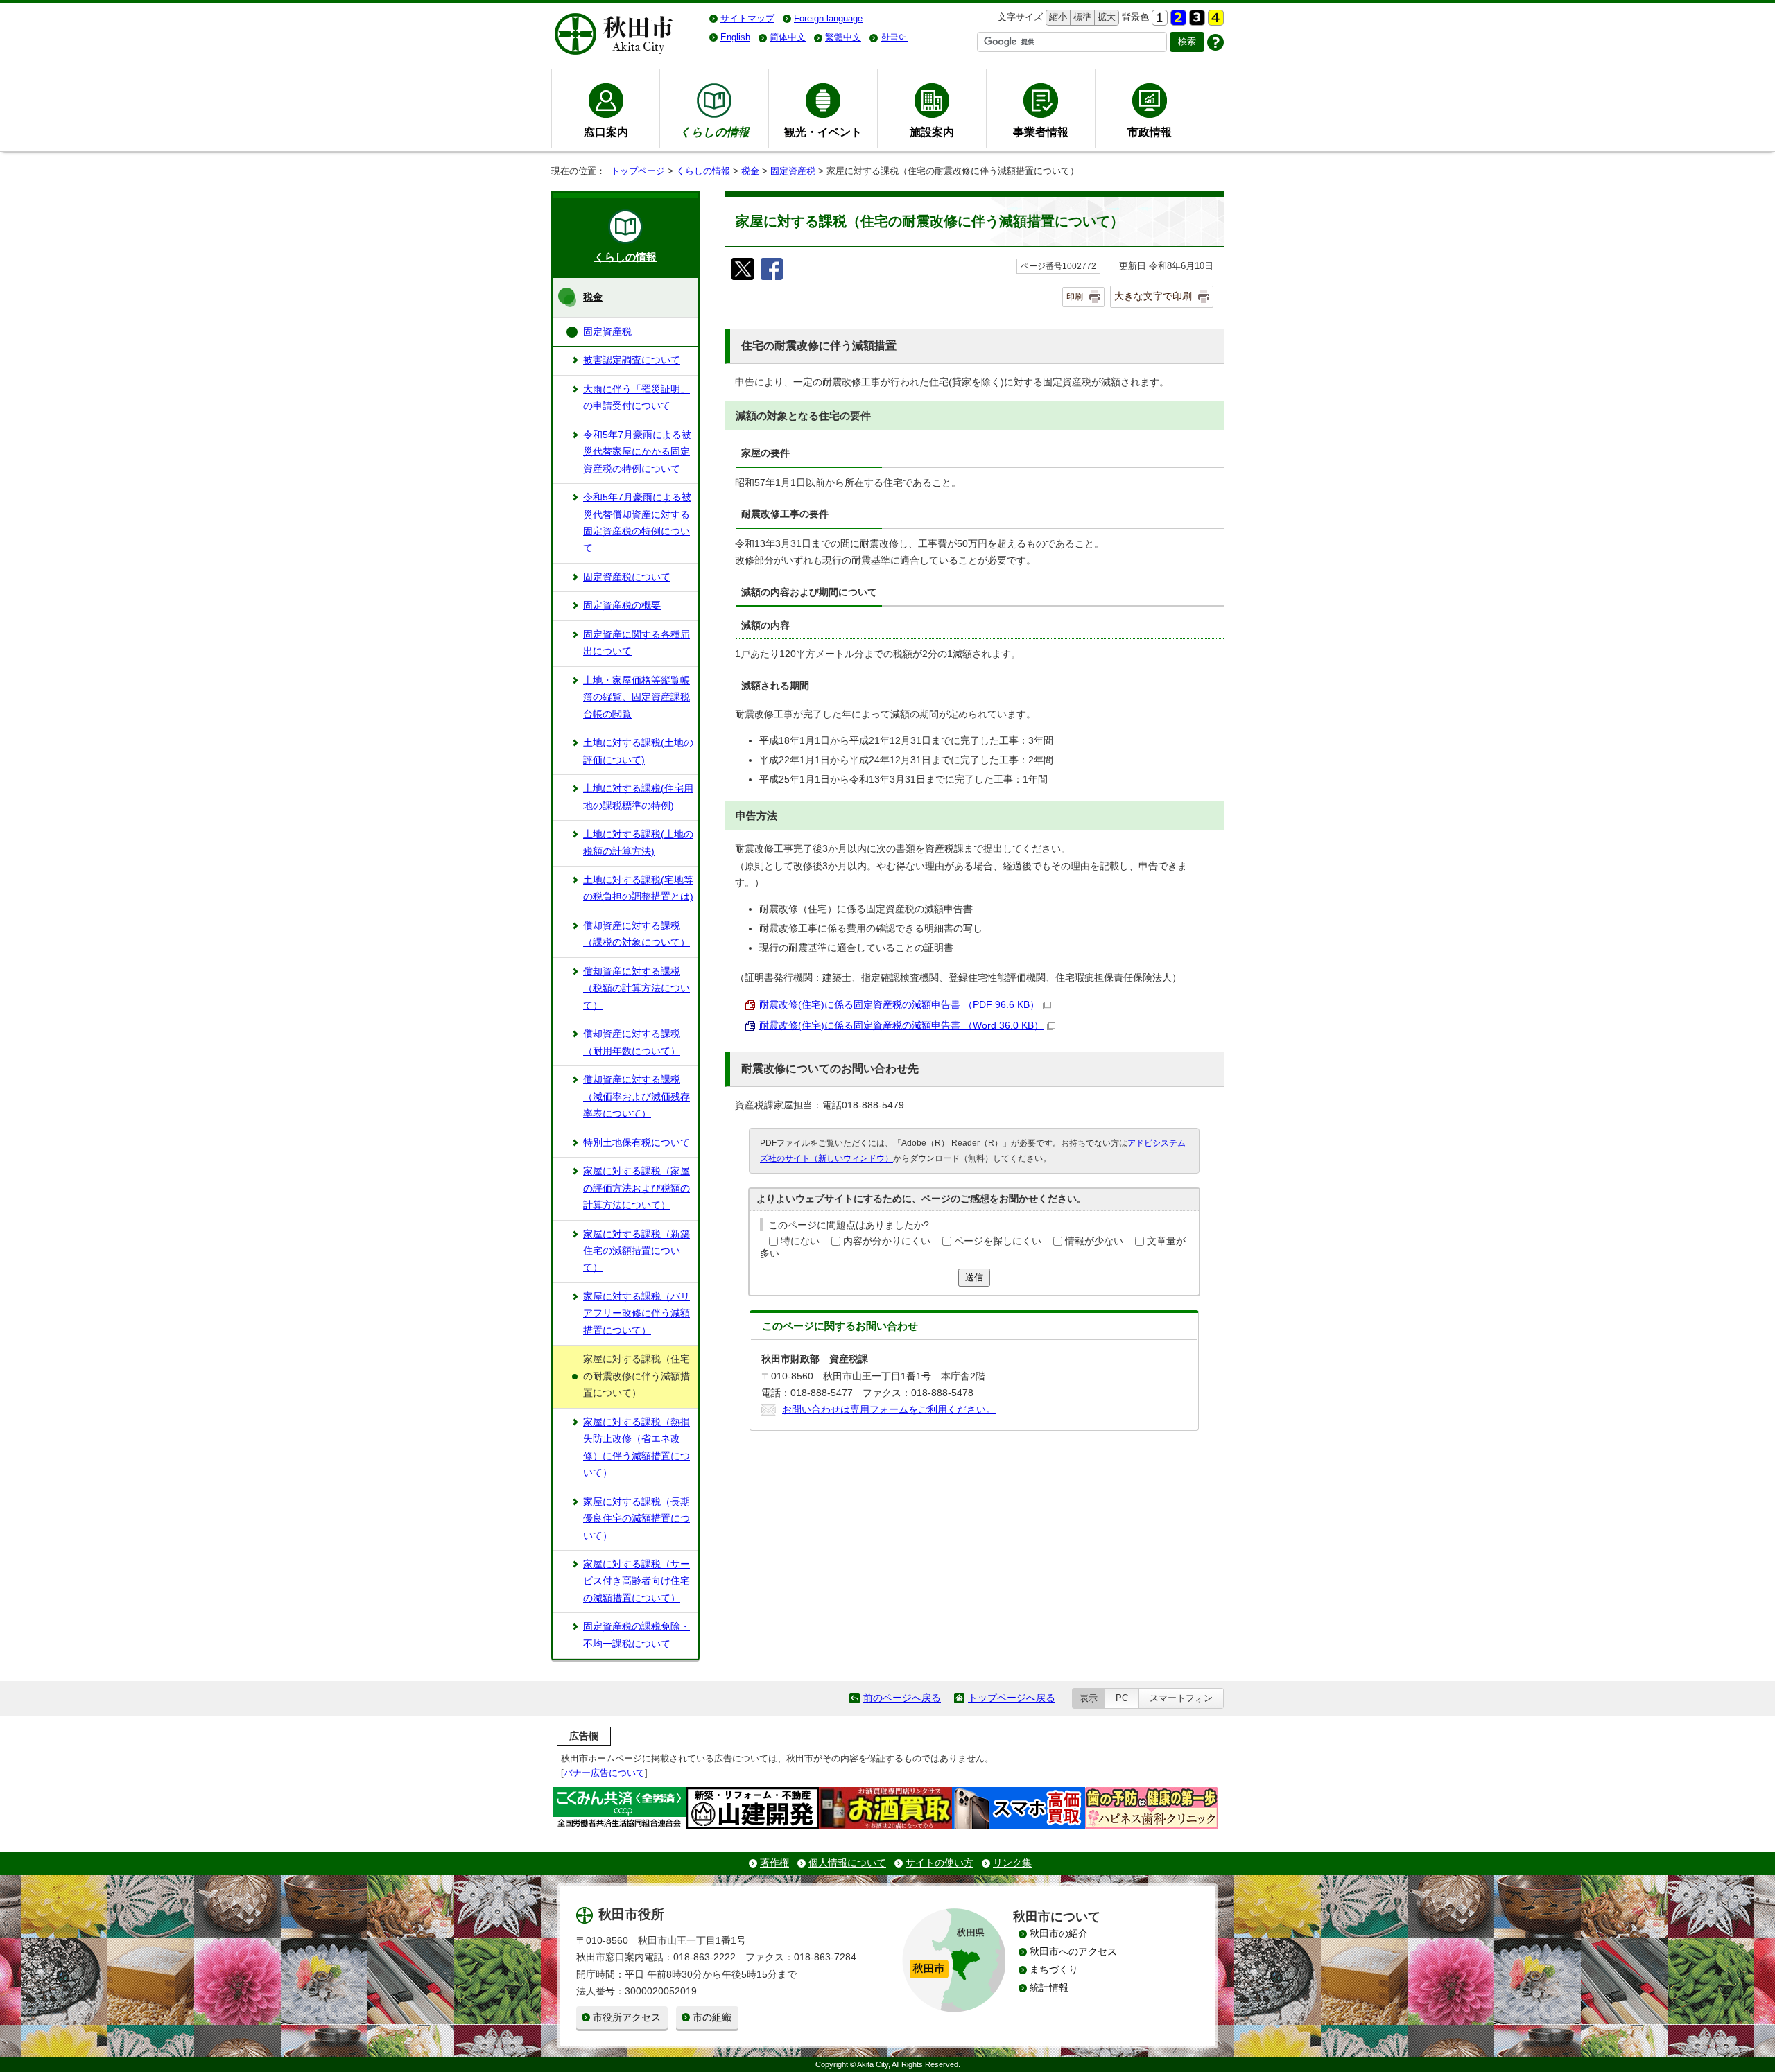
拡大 (1105, 17)
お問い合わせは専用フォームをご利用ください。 (889, 1410)
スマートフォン (1181, 1698)
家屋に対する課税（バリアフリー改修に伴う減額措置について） (637, 1314)
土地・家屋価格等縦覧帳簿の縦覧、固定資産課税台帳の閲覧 (637, 697)
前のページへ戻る (902, 1698)
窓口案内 (606, 132)
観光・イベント (823, 132)
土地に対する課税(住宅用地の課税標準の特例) (638, 797)
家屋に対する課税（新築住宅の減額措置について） (637, 1251)
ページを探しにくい (998, 1241)
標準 (1081, 17)
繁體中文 (843, 37)
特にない (800, 1241)
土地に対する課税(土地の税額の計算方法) (638, 843)
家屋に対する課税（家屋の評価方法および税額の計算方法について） (637, 1188)
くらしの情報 (703, 171)
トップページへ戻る (1012, 1698)
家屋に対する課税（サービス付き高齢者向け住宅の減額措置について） (637, 1581)
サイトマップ (747, 18)
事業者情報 (1041, 132)
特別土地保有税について (637, 1143)
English (735, 37)
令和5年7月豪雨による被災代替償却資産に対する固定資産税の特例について (637, 523)
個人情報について (847, 1863)
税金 (750, 171)
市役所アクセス (627, 2018)
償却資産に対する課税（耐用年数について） (632, 1042)
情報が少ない (1094, 1241)
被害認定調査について (632, 360)
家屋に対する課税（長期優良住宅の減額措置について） (637, 1519)
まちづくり (1054, 1970)
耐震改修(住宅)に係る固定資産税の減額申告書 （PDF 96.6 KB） (899, 1005)
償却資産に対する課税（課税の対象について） (637, 934)
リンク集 (1012, 1863)
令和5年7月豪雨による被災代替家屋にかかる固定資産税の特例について (637, 452)
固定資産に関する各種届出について (637, 643)
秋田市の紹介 (1059, 1934)
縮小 (1057, 17)
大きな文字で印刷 (1153, 296)
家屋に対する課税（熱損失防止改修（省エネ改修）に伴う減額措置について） (637, 1447)
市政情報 (1150, 132)
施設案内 (932, 132)
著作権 (774, 1863)
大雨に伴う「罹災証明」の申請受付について (637, 398)
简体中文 (788, 37)
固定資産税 (793, 171)
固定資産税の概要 (622, 606)
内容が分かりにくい (887, 1241)
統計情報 (1049, 1988)
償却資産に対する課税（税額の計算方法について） (637, 989)
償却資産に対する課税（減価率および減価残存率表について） (637, 1097)
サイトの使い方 (940, 1863)
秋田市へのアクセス (1073, 1952)
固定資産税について (627, 577)
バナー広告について (604, 1773)
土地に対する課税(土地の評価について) (638, 751)
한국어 (894, 37)
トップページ (638, 171)
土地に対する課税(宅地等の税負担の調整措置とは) (638, 888)
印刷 (1075, 297)
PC (1122, 1698)
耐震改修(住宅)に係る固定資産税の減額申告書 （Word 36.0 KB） (901, 1026)
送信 (974, 1277)
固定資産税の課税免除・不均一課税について (637, 1635)
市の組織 (712, 2018)
